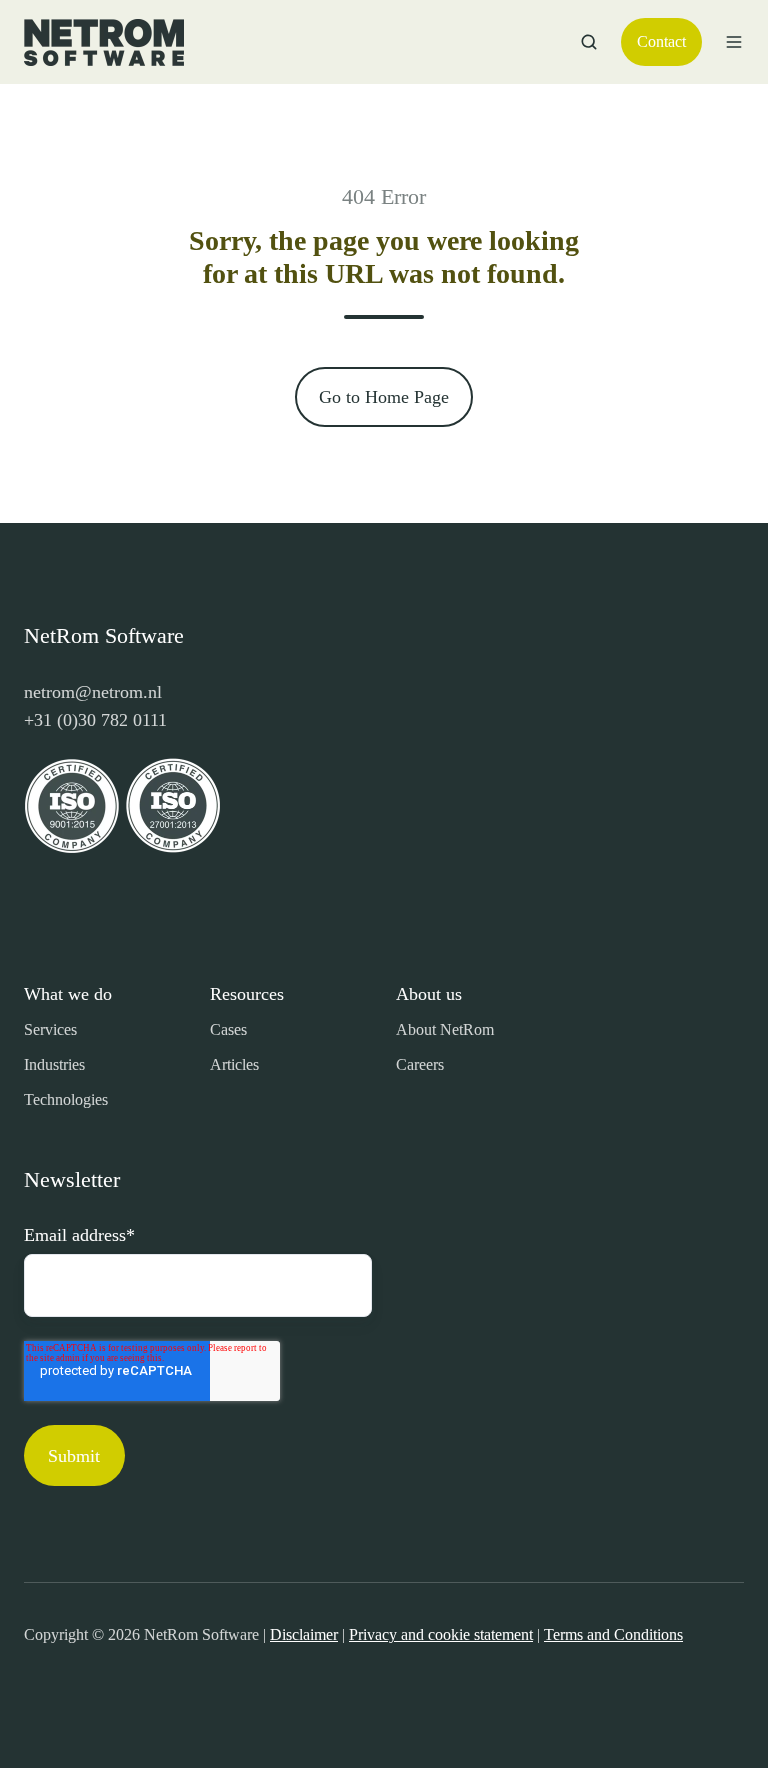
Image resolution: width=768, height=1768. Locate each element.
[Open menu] (734, 42)
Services (50, 1029)
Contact (661, 41)
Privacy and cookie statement (441, 1634)
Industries (54, 1064)
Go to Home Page (384, 397)
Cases (228, 1029)
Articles (234, 1064)
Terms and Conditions (613, 1634)
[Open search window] (589, 42)
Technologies (66, 1099)
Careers (420, 1064)
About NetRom (445, 1029)
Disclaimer (304, 1634)
